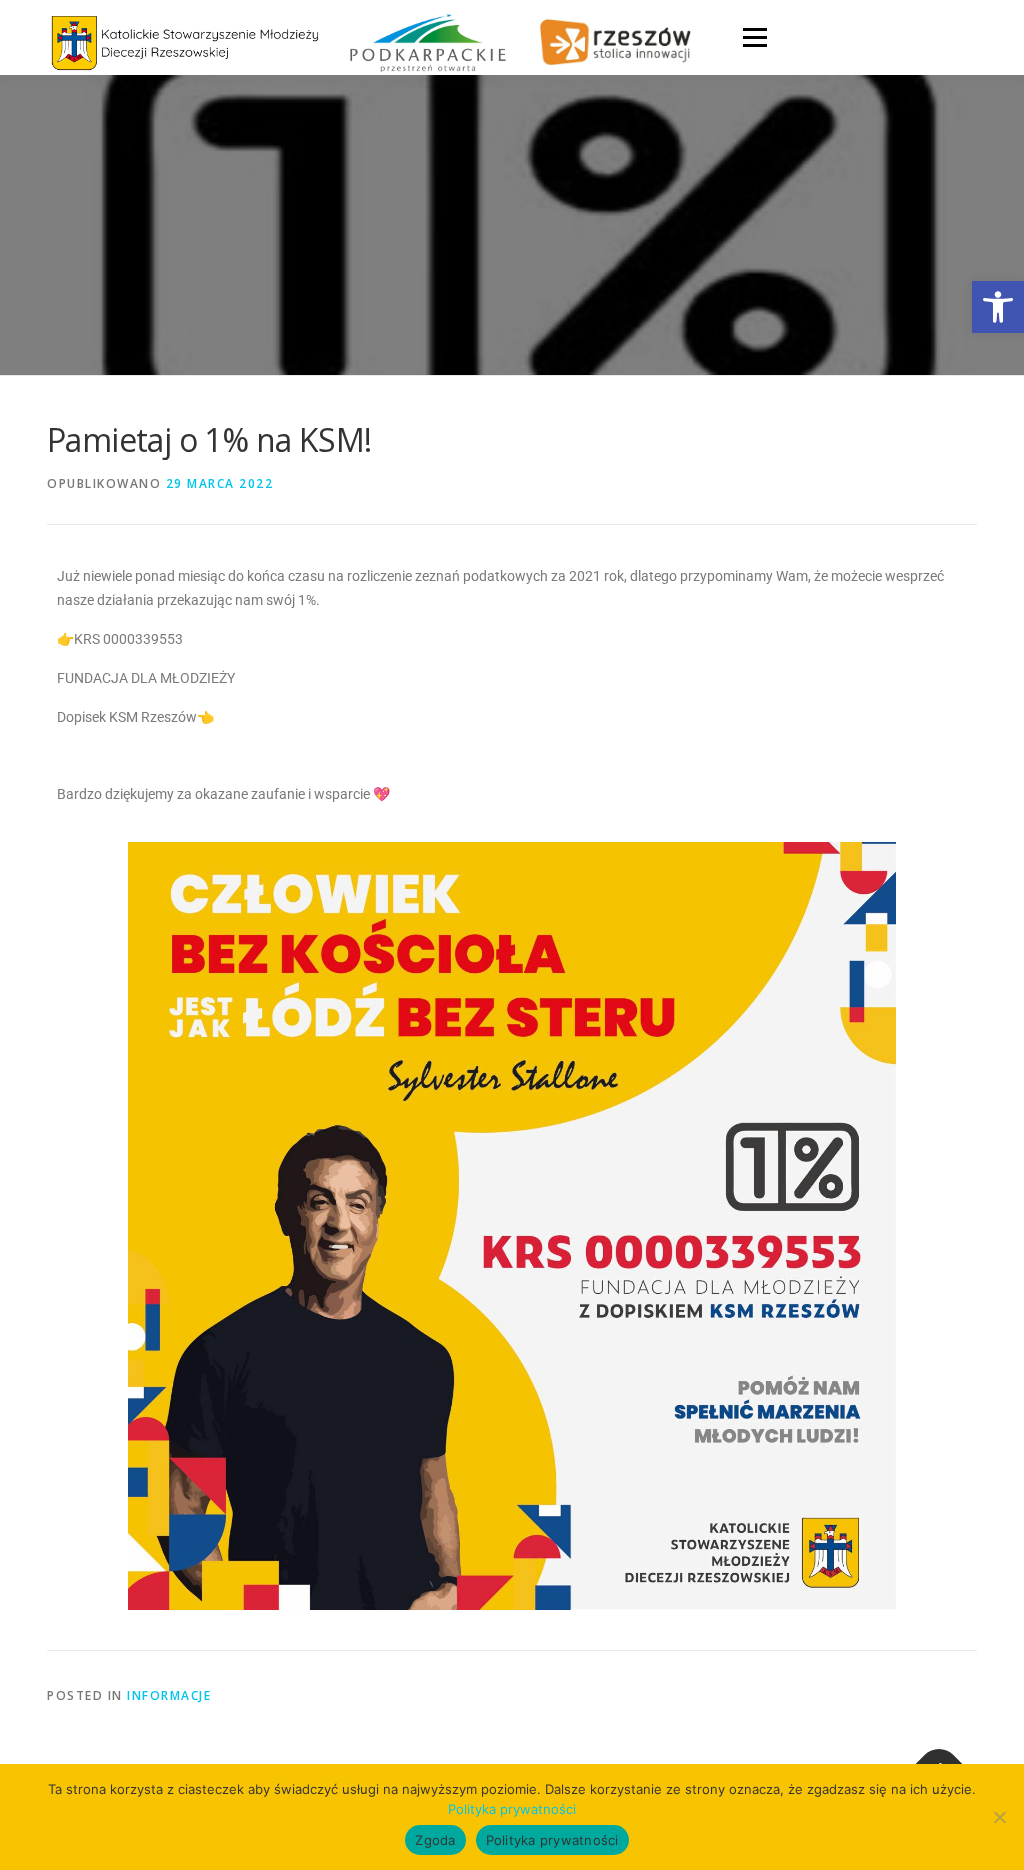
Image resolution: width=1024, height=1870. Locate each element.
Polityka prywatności (512, 1809)
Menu (754, 37)
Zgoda (435, 1840)
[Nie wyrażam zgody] (999, 1817)
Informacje (169, 1695)
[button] (998, 307)
